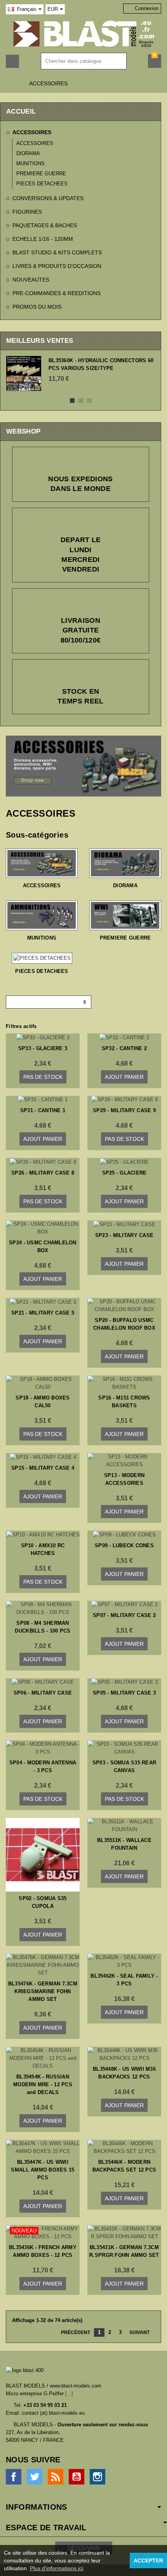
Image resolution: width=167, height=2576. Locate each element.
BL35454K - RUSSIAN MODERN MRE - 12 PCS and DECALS (43, 2084)
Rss (56, 2477)
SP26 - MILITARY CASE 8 (43, 1173)
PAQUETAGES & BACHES (45, 225)
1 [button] (72, 401)
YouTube (77, 2477)
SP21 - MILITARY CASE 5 (43, 1313)
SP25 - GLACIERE (124, 1173)
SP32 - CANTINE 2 (124, 1048)
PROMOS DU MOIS (37, 307)
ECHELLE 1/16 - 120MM (43, 239)
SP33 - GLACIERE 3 (43, 1048)
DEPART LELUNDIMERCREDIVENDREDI (81, 555)
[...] (69, 2394)
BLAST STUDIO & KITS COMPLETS (57, 252)
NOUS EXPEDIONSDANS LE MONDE (81, 484)
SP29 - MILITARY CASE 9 (124, 1110)
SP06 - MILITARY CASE (43, 1693)
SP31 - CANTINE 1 (43, 1110)
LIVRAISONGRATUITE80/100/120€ (81, 630)
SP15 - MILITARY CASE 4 (43, 1468)
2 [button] (81, 401)
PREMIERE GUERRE (41, 174)
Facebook (14, 2477)
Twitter (35, 2477)
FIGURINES (27, 212)
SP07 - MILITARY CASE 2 (124, 1615)
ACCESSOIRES (32, 132)
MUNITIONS (30, 163)
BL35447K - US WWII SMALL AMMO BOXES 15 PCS (43, 2170)
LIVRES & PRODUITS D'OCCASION (57, 266)
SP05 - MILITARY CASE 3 (124, 1693)
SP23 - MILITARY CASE (124, 1235)
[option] (81, 373)
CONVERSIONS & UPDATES (48, 198)
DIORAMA (28, 153)
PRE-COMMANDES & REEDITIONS (57, 293)
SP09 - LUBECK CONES (124, 1545)
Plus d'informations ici (57, 2568)
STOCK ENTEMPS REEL (80, 696)
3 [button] (89, 401)
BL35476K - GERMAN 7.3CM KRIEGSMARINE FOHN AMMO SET (43, 1991)
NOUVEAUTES (31, 280)
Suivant (142, 2333)
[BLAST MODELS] (84, 34)
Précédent (73, 2333)
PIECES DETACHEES (42, 184)
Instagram (97, 2477)
